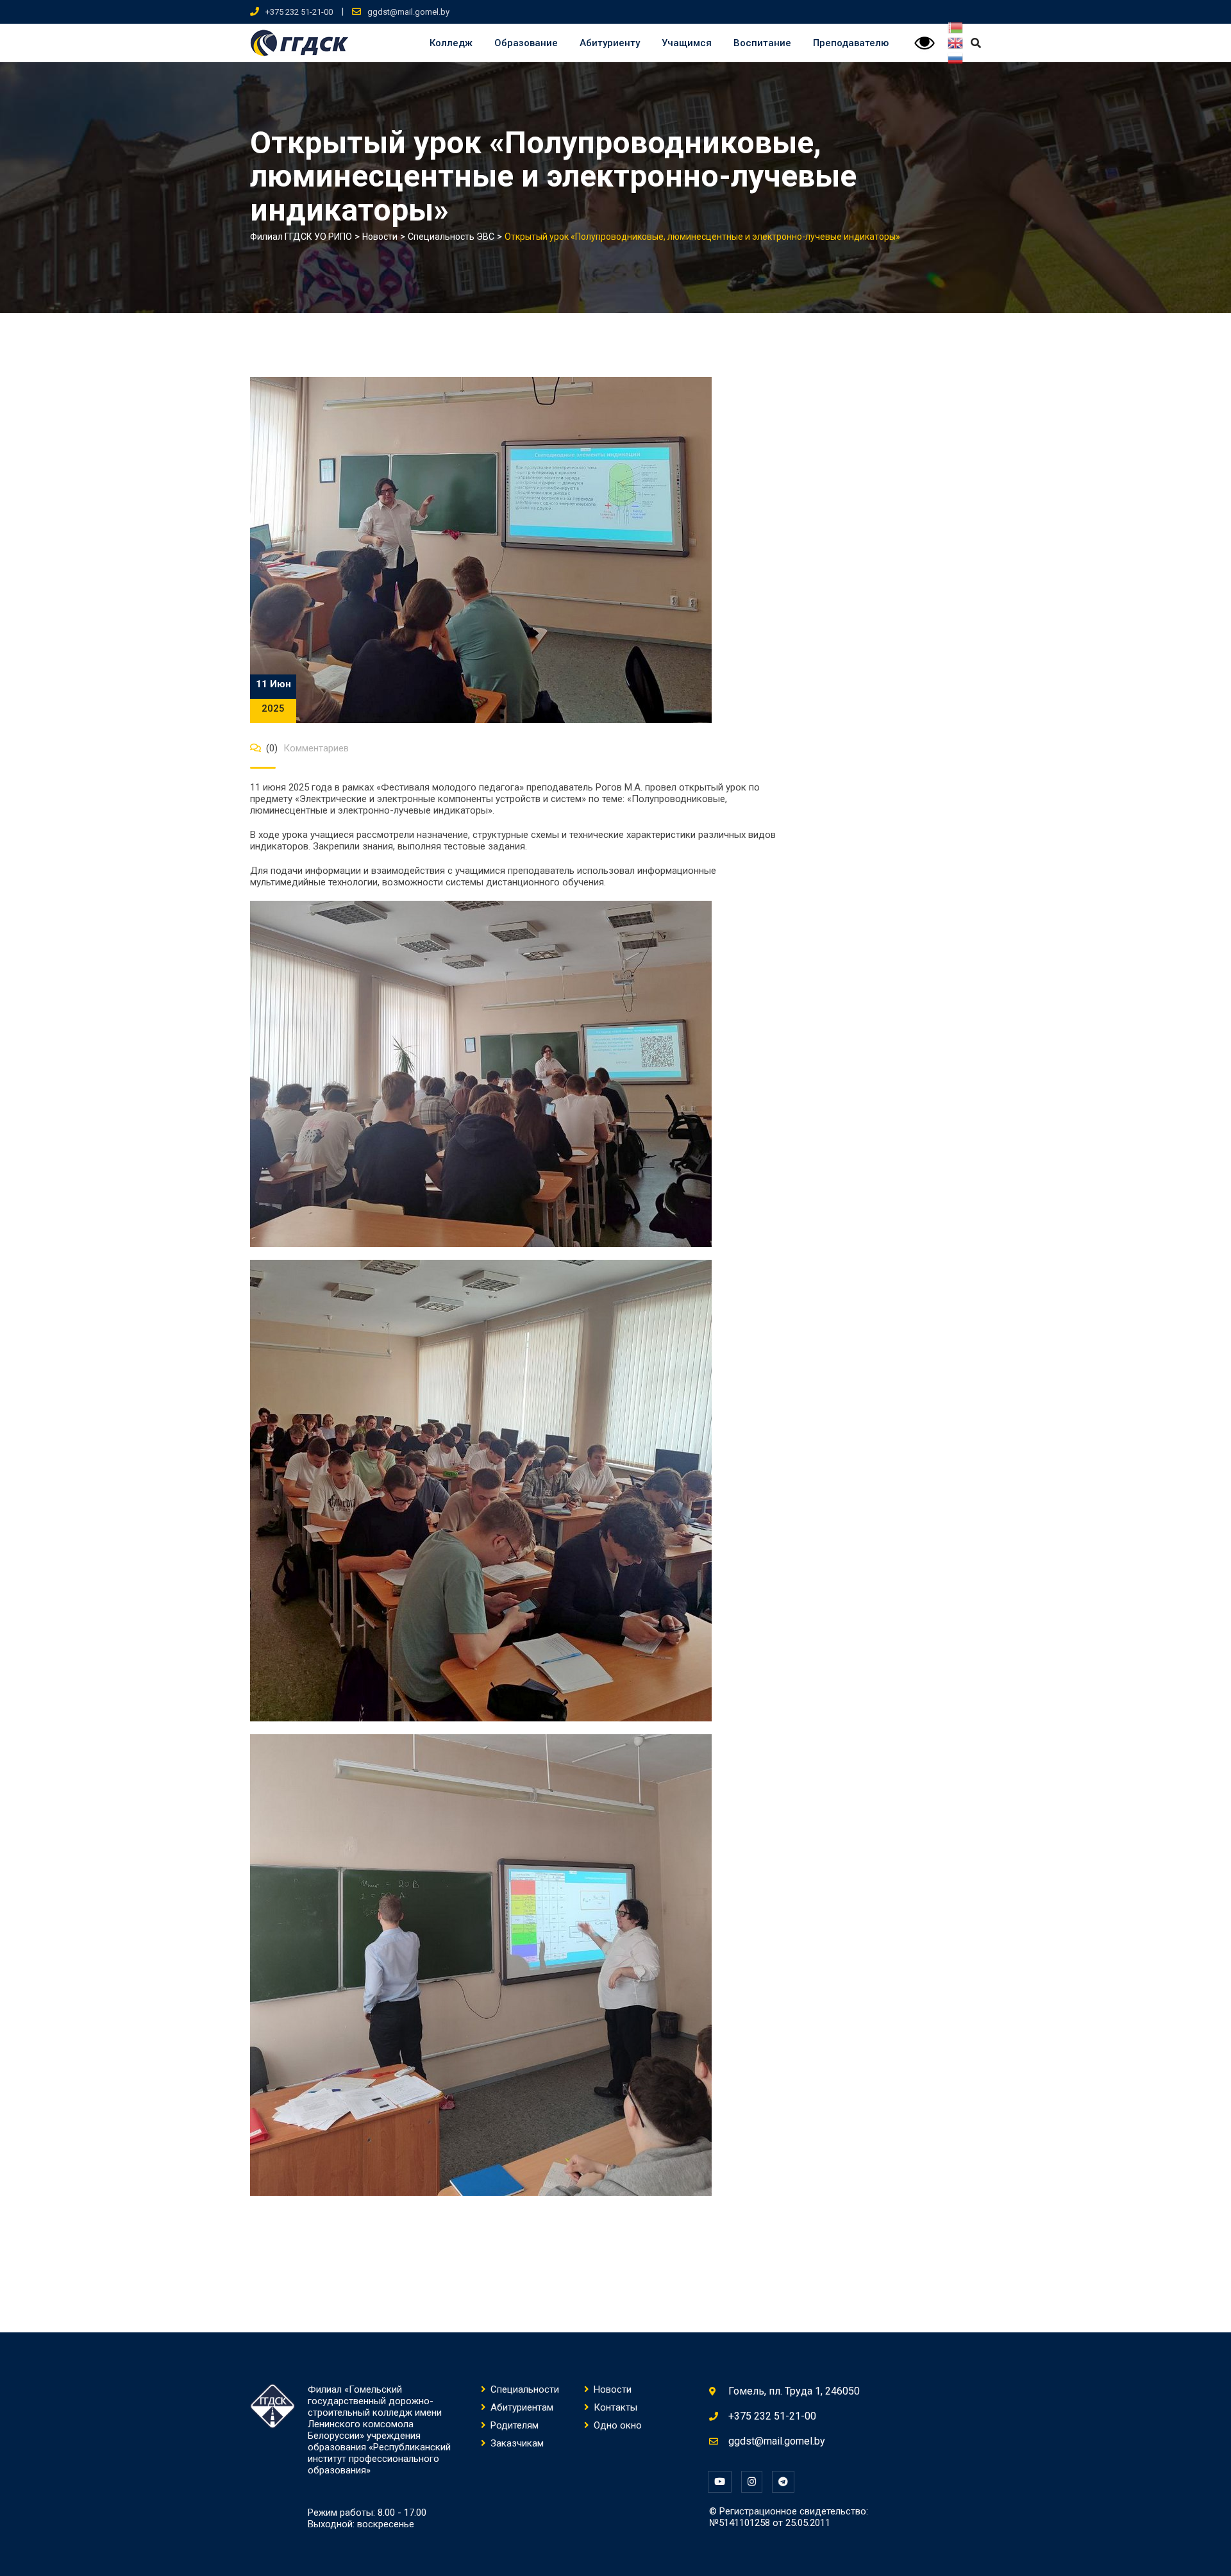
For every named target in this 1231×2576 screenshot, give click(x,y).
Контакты (615, 2407)
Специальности (525, 2389)
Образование (526, 43)
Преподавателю (851, 43)
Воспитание (762, 43)
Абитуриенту (610, 43)
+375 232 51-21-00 (299, 12)
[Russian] (956, 58)
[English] (956, 43)
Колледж (451, 43)
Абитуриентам (522, 2407)
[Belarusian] (956, 28)
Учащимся (687, 43)
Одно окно (618, 2425)
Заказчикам (517, 2443)
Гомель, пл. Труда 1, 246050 (794, 2391)
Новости (613, 2389)
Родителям (515, 2425)
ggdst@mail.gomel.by (408, 12)
